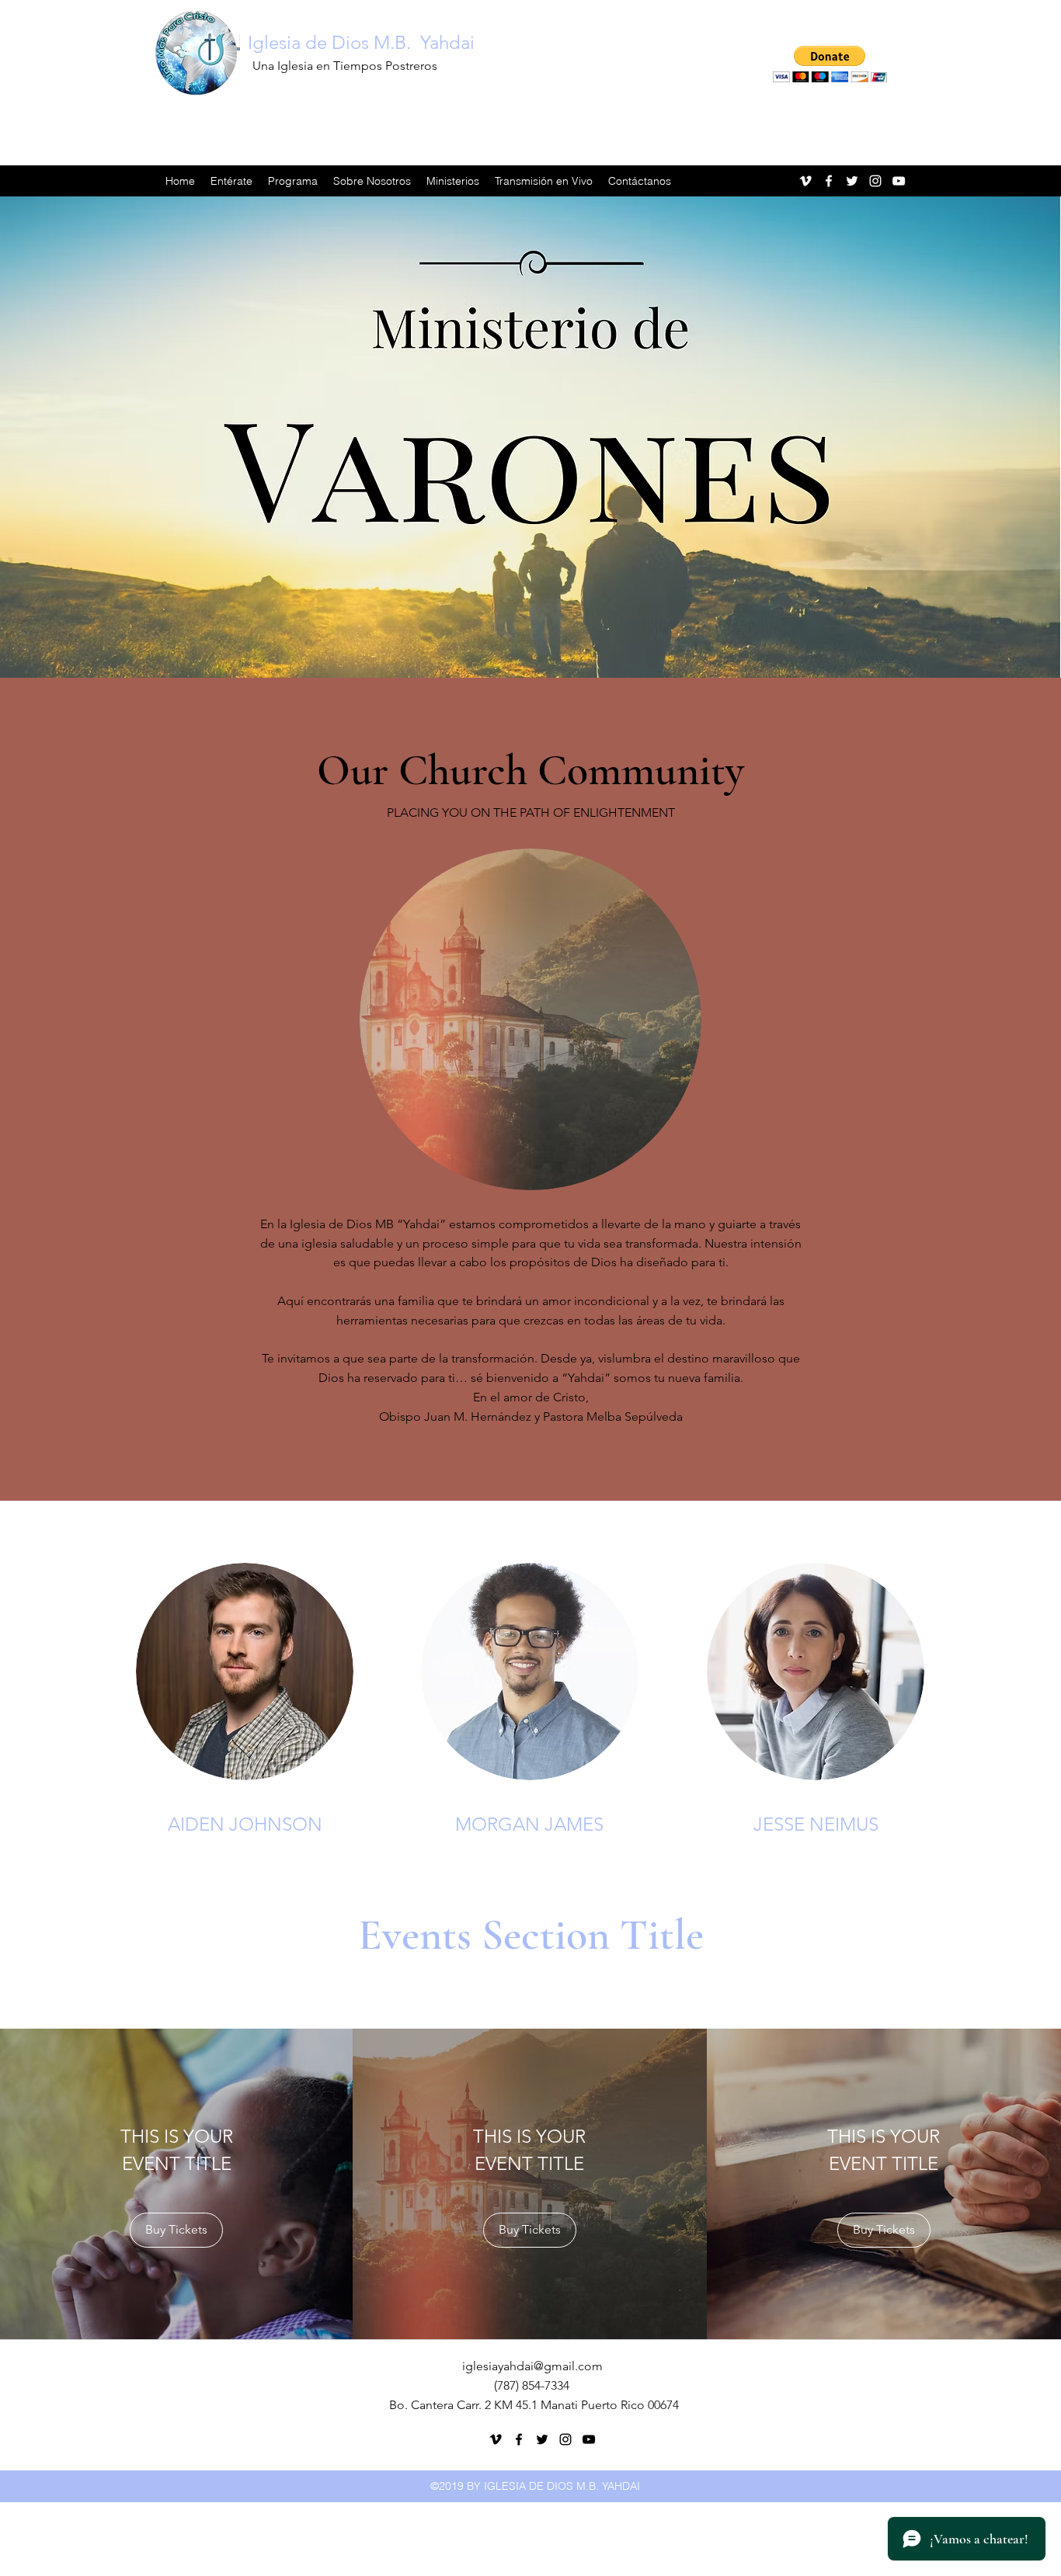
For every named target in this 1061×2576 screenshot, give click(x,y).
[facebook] (829, 181)
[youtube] (899, 181)
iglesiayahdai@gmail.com (532, 2366)
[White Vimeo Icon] (805, 181)
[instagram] (875, 181)
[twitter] (852, 181)
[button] (830, 64)
